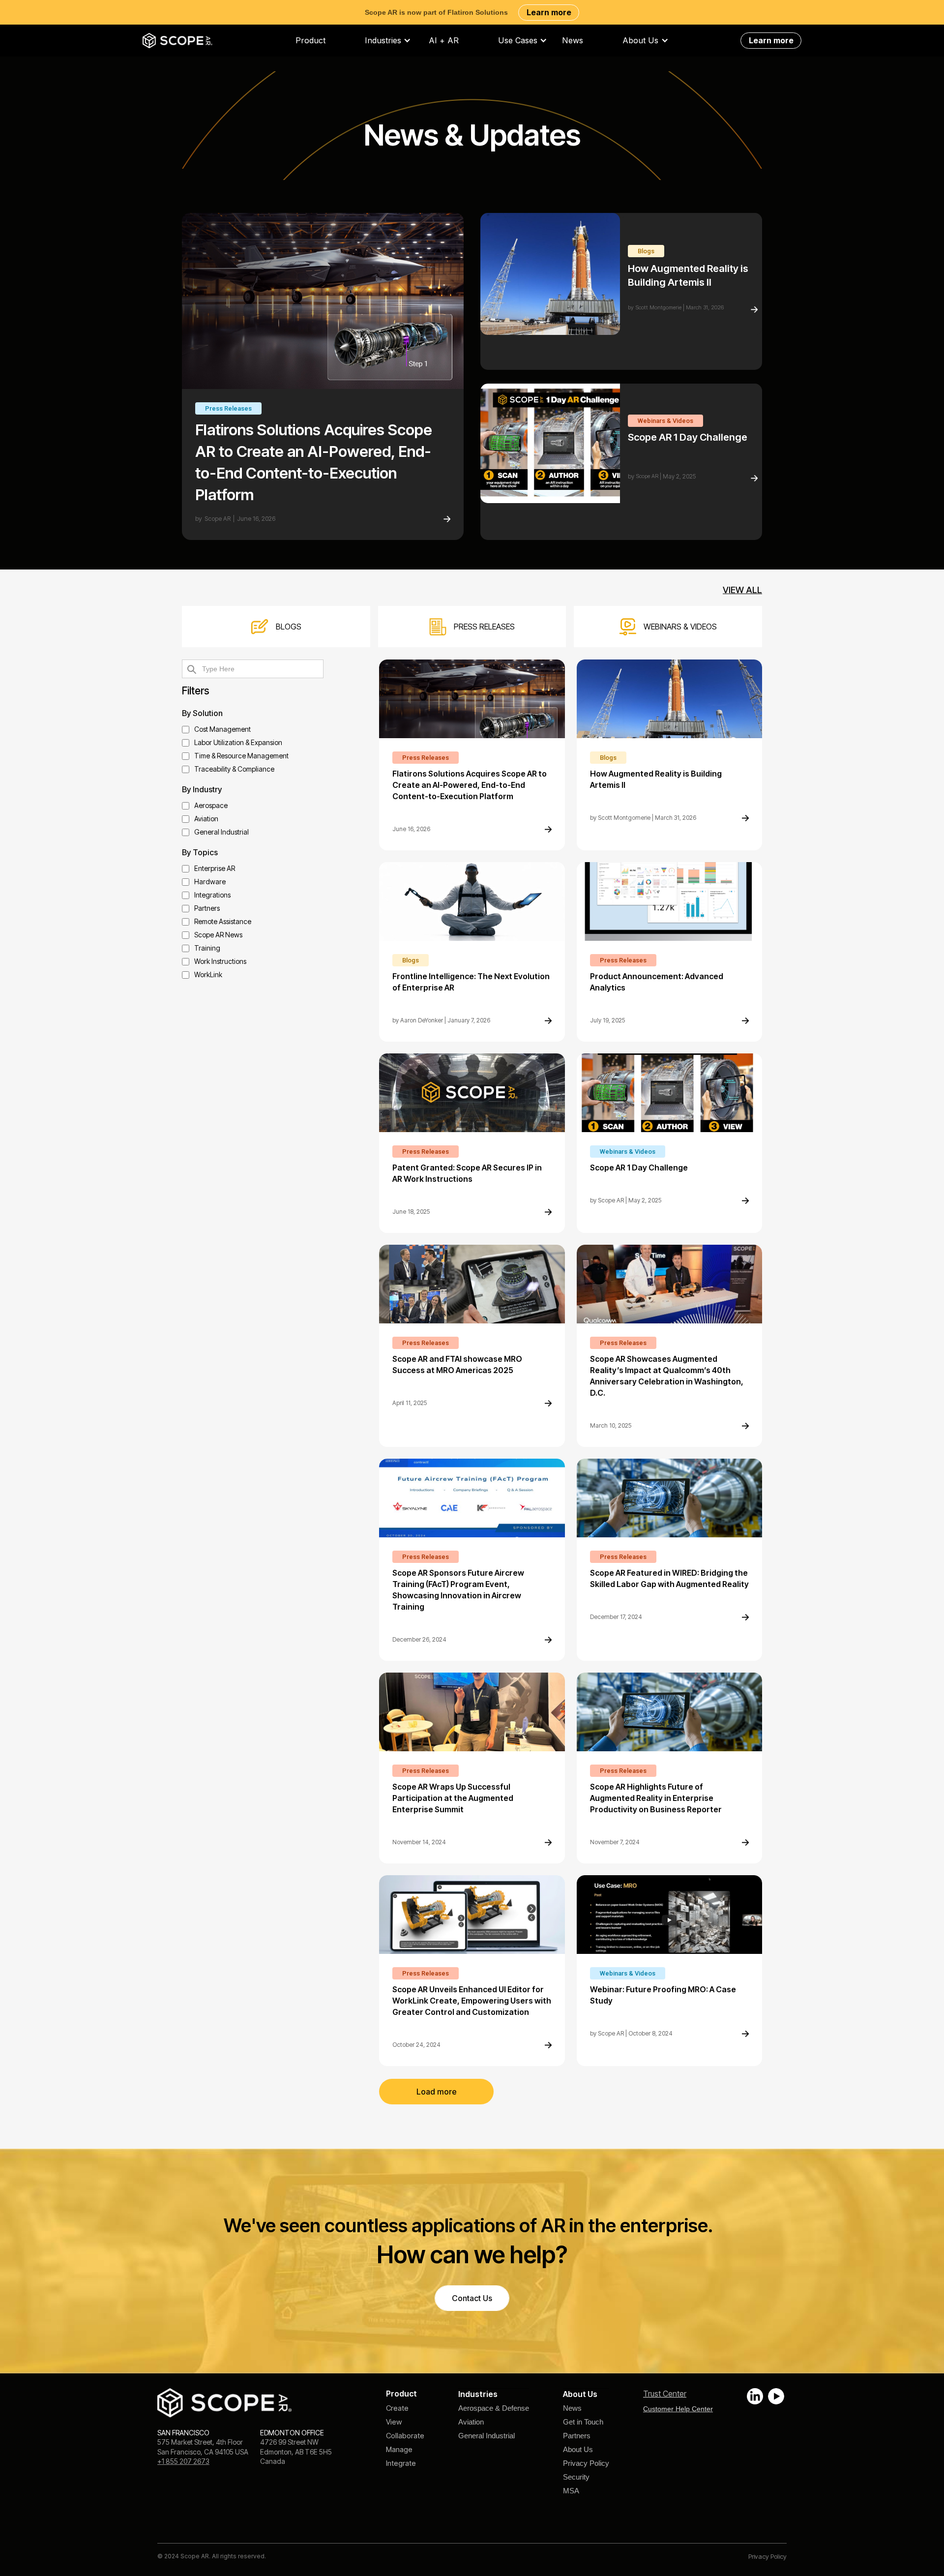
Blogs (646, 251)
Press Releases (228, 408)
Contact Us (472, 2298)
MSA (571, 2491)
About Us (578, 2449)
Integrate (401, 2463)
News (573, 41)
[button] (393, 41)
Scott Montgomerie (658, 307)
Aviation (471, 2422)
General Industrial (487, 2436)
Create (397, 2408)
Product (310, 41)
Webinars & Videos (665, 421)
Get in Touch (583, 2422)
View (394, 2422)
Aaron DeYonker (422, 1020)
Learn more (549, 12)
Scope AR (218, 519)
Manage (399, 2449)
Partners (577, 2436)
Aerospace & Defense (494, 2408)
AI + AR (444, 41)
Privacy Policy (586, 2463)
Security (576, 2477)
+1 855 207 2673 (183, 2461)
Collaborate (405, 2436)
